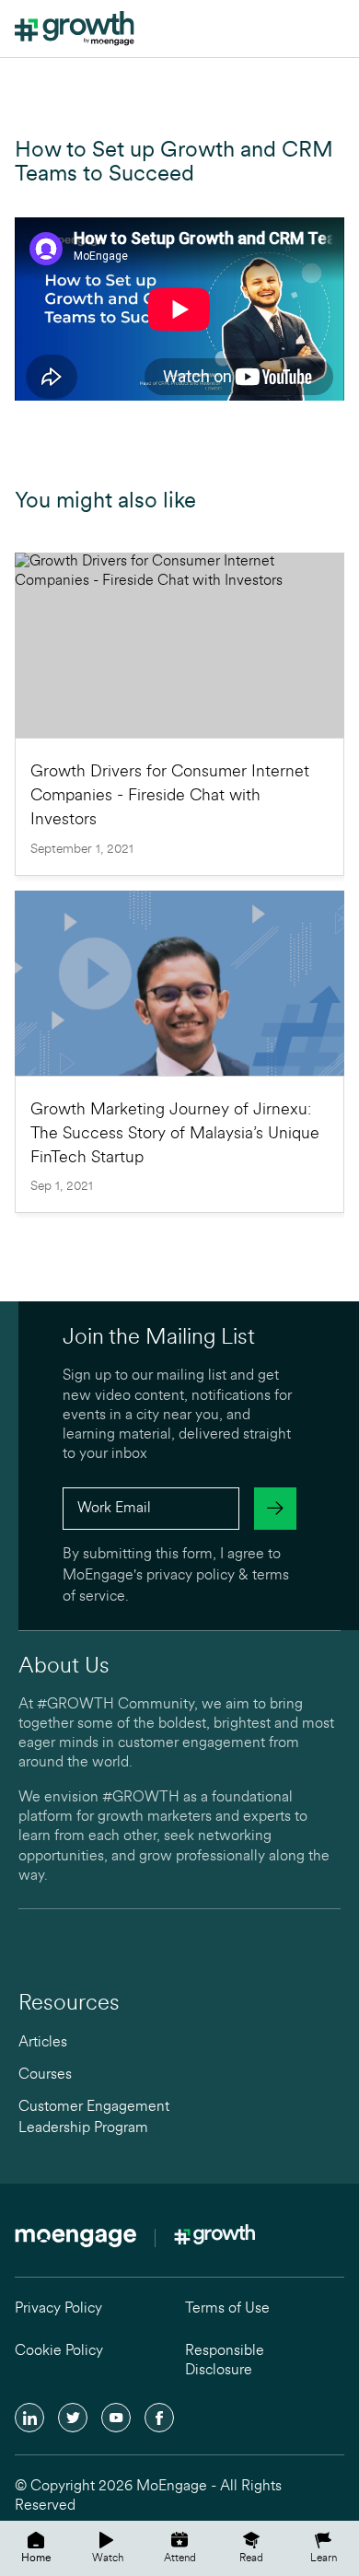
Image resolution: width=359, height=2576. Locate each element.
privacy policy (191, 1576)
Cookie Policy (59, 2351)
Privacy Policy (58, 2309)
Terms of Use (227, 2309)
